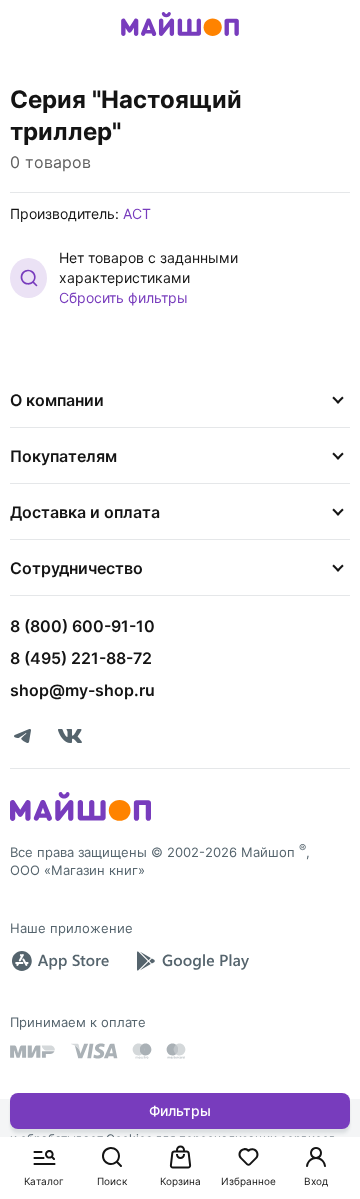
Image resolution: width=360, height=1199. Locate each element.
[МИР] (33, 1051)
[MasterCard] (142, 1051)
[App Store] (60, 961)
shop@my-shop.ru (82, 690)
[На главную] (180, 39)
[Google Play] (192, 961)
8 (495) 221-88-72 (81, 658)
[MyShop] (80, 819)
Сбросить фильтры (123, 297)
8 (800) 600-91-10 (82, 626)
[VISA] (94, 1051)
